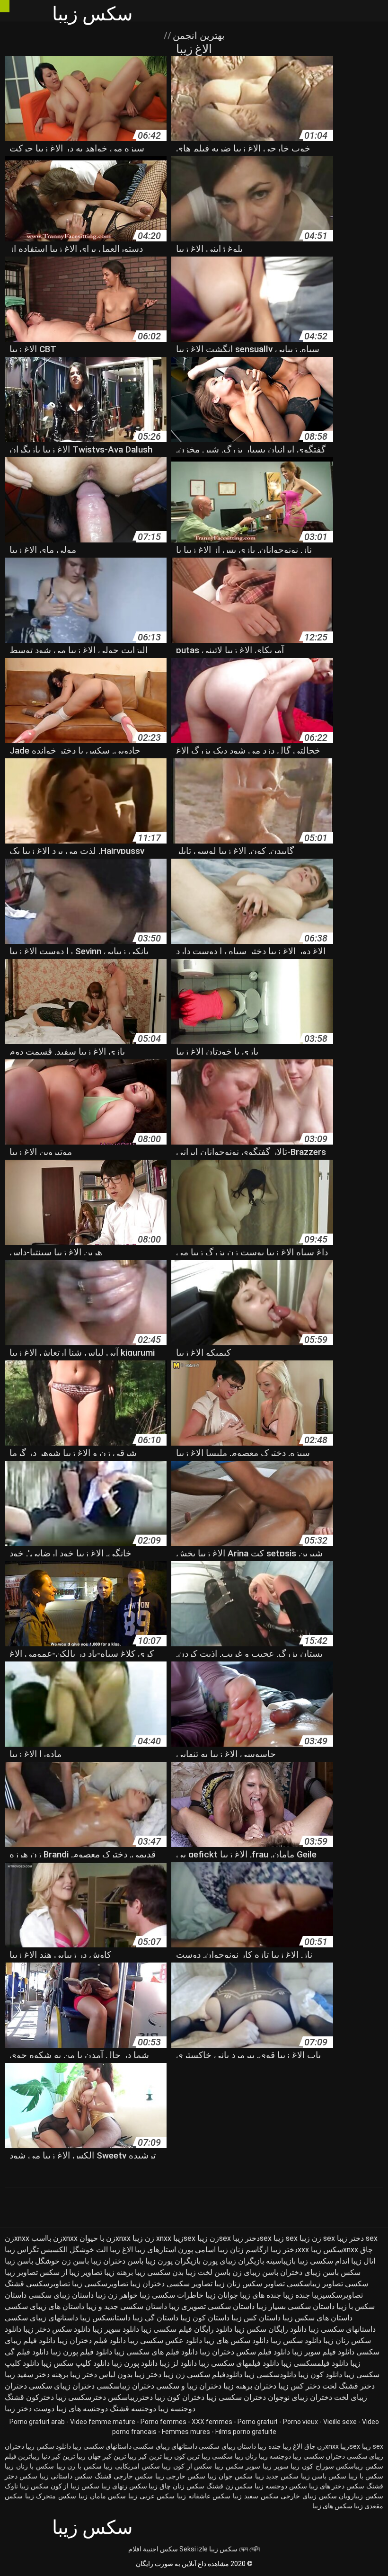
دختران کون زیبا (180, 2397)
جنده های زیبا (260, 2295)
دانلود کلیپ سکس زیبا (75, 2363)
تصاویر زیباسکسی (315, 2284)
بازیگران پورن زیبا (173, 2261)
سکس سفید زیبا (256, 2496)
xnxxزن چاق (322, 2446)
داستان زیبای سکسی (61, 2295)
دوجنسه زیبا (177, 2409)
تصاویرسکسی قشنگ (37, 2284)
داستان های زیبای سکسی (44, 2306)
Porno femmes (163, 2422)
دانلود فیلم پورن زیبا (81, 2352)
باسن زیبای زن (255, 2272)
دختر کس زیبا (299, 2386)
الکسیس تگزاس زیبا (36, 2250)
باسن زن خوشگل (62, 2261)
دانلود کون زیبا (320, 2375)
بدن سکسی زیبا (159, 2272)
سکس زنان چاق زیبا (176, 2486)
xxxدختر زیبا (290, 2250)
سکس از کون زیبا (187, 2466)
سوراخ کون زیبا (312, 2466)
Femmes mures (186, 2432)
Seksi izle (194, 2549)
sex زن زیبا (317, 2238)
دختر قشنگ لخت (348, 2386)
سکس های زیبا (332, 2506)
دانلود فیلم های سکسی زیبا (156, 2352)
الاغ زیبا (121, 2250)
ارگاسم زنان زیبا (243, 2250)
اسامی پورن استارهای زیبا (175, 2250)
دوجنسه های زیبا (82, 2409)
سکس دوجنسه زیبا (281, 2486)
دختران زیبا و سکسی (189, 2386)
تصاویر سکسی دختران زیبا (171, 2284)
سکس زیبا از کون (75, 2486)
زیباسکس (349, 2466)
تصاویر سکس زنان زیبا (250, 2284)
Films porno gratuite (246, 2432)
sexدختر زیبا (252, 2238)
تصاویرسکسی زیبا (100, 2284)
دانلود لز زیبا (178, 2363)
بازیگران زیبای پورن (233, 2261)
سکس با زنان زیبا (29, 2466)
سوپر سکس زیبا (237, 2466)
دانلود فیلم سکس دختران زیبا (245, 2352)
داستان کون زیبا (205, 2318)
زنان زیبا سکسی (234, 2456)
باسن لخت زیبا (208, 2272)
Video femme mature (103, 2422)
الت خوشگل (89, 2250)
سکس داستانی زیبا (66, 2476)
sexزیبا (184, 2238)
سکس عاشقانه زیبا (204, 2496)
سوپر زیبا (276, 2466)
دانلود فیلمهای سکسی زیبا (239, 2363)
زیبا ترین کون (192, 2456)
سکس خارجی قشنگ (124, 2476)
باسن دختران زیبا (117, 2261)
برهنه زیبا (119, 2272)
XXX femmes (212, 2422)
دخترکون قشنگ (29, 2397)
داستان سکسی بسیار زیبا (295, 2306)
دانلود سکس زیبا (296, 2341)
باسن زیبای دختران (309, 2272)
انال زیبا (363, 2261)
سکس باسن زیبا (324, 2476)
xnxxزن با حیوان (105, 2238)
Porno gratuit (258, 2422)
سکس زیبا (223, 2549)
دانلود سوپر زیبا (116, 2329)
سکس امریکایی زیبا (132, 2466)
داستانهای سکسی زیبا (342, 2329)
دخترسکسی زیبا (81, 2397)
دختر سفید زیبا (27, 2375)
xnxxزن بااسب (54, 2238)
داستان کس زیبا (256, 2318)
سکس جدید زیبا (277, 2476)
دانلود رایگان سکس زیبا (270, 2329)
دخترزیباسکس (130, 2397)
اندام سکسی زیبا (323, 2261)
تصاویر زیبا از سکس (71, 2272)
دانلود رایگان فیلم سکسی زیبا (187, 2329)
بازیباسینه (281, 2261)
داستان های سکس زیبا (317, 2318)
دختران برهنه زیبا (250, 2386)
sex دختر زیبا (357, 2238)
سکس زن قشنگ (230, 2486)
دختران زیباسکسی (125, 2386)
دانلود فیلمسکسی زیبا (315, 2363)
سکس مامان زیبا (102, 2496)
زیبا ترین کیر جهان (112, 2456)
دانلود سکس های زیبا (236, 2341)
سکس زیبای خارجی (309, 2496)
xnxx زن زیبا (152, 2238)
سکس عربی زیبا (151, 2496)
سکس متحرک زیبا (51, 2496)
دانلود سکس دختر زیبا (57, 2329)
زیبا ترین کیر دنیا (64, 2456)
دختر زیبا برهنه (74, 2375)
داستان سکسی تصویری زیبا (212, 2306)
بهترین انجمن (198, 36)
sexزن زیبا (214, 2238)
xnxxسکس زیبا (335, 2250)
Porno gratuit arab (37, 2422)
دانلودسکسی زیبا (270, 2375)
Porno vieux (300, 2422)
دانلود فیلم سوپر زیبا (323, 2352)
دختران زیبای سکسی (62, 2386)
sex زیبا (286, 2238)
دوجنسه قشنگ (133, 2409)
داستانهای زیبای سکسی (41, 2318)
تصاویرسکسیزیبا (337, 2295)
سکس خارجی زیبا (181, 2476)
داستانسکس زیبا (105, 2318)
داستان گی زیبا (155, 2318)
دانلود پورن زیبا (135, 2363)
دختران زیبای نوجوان (300, 2397)
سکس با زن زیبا (79, 2466)
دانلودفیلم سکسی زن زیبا (203, 2375)
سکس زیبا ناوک (27, 2486)
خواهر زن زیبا (117, 2295)
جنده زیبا (296, 2295)
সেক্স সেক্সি (249, 2549)
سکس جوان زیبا (230, 2476)
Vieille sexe (340, 2422)
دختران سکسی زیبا (236, 2397)
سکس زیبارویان (361, 2496)
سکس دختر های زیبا (337, 2486)
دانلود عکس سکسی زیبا (165, 2341)
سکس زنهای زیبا (124, 2486)
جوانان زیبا (222, 2295)
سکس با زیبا (366, 2476)
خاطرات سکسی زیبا (172, 2295)
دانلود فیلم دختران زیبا (92, 2341)
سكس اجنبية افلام (153, 2549)
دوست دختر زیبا (30, 2409)
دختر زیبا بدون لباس (130, 2375)
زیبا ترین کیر (155, 2456)
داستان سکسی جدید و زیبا (127, 2306)
